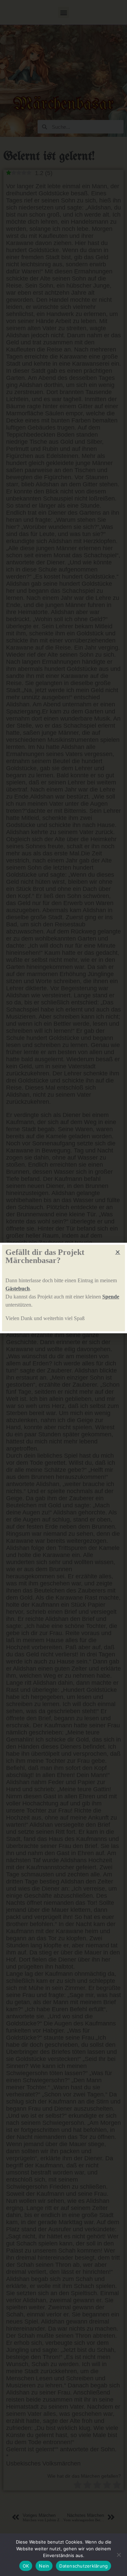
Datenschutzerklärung (83, 2566)
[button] (118, 1252)
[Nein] (119, 2555)
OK (26, 2566)
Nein (44, 2566)
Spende (111, 1297)
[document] (63, 1288)
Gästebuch (18, 1289)
